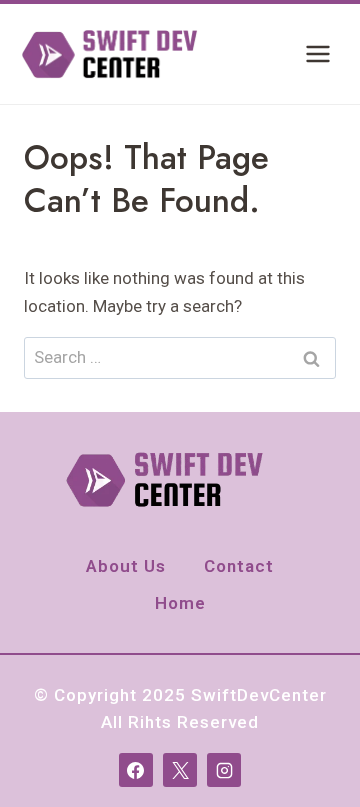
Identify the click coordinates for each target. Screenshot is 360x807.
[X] (180, 770)
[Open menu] (317, 53)
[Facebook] (136, 770)
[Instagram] (224, 770)
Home (180, 603)
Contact (239, 566)
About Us (126, 566)
